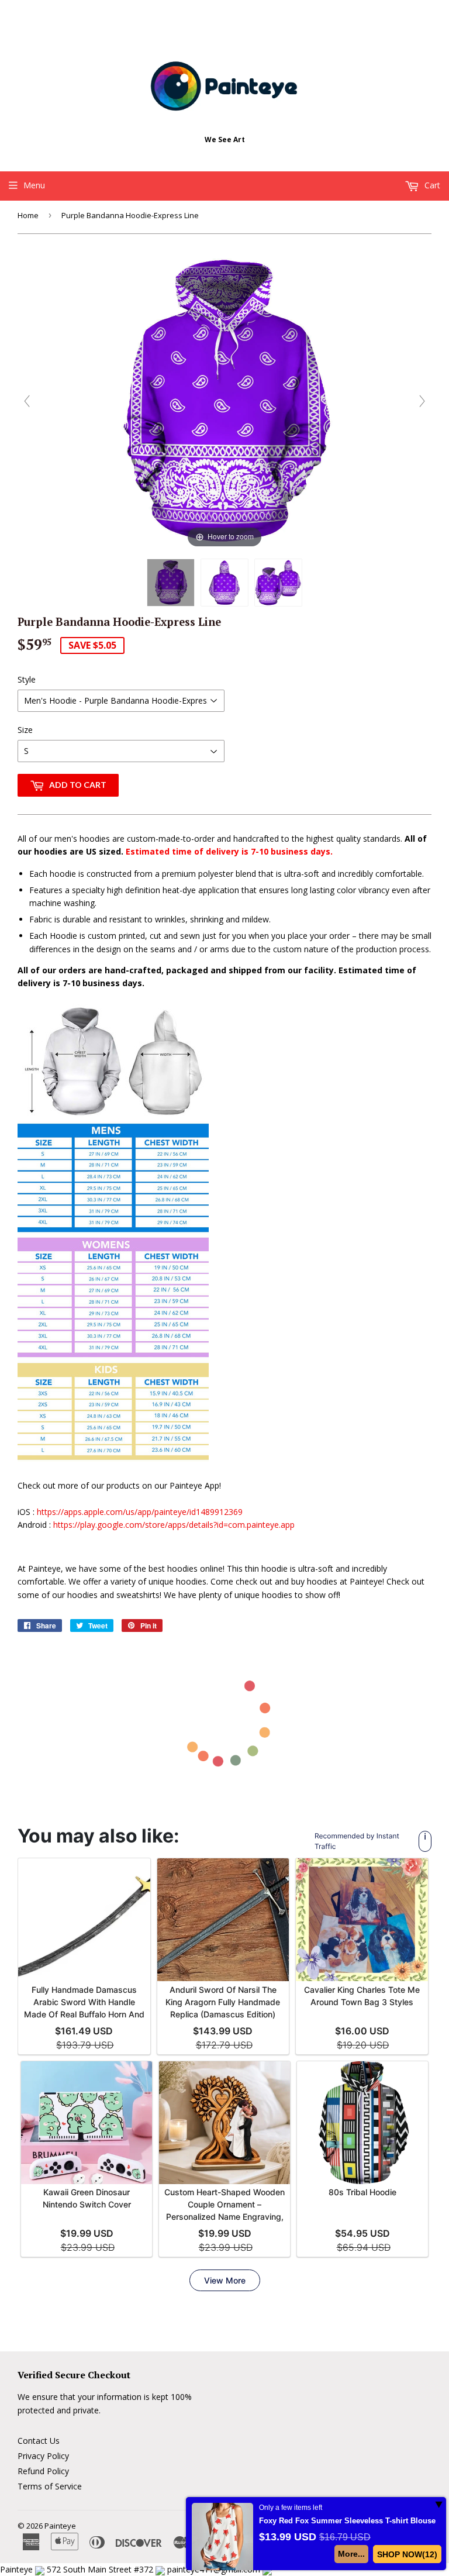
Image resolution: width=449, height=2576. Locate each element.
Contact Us (39, 2441)
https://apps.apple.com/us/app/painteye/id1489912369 (140, 1512)
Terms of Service (50, 2486)
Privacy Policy (43, 2456)
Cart (431, 185)
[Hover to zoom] (224, 400)
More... (352, 2554)
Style (27, 679)
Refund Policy (43, 2471)
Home (28, 215)
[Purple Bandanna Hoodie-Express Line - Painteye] (171, 583)
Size (25, 730)
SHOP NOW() (407, 2554)
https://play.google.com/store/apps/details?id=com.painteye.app (174, 1525)
